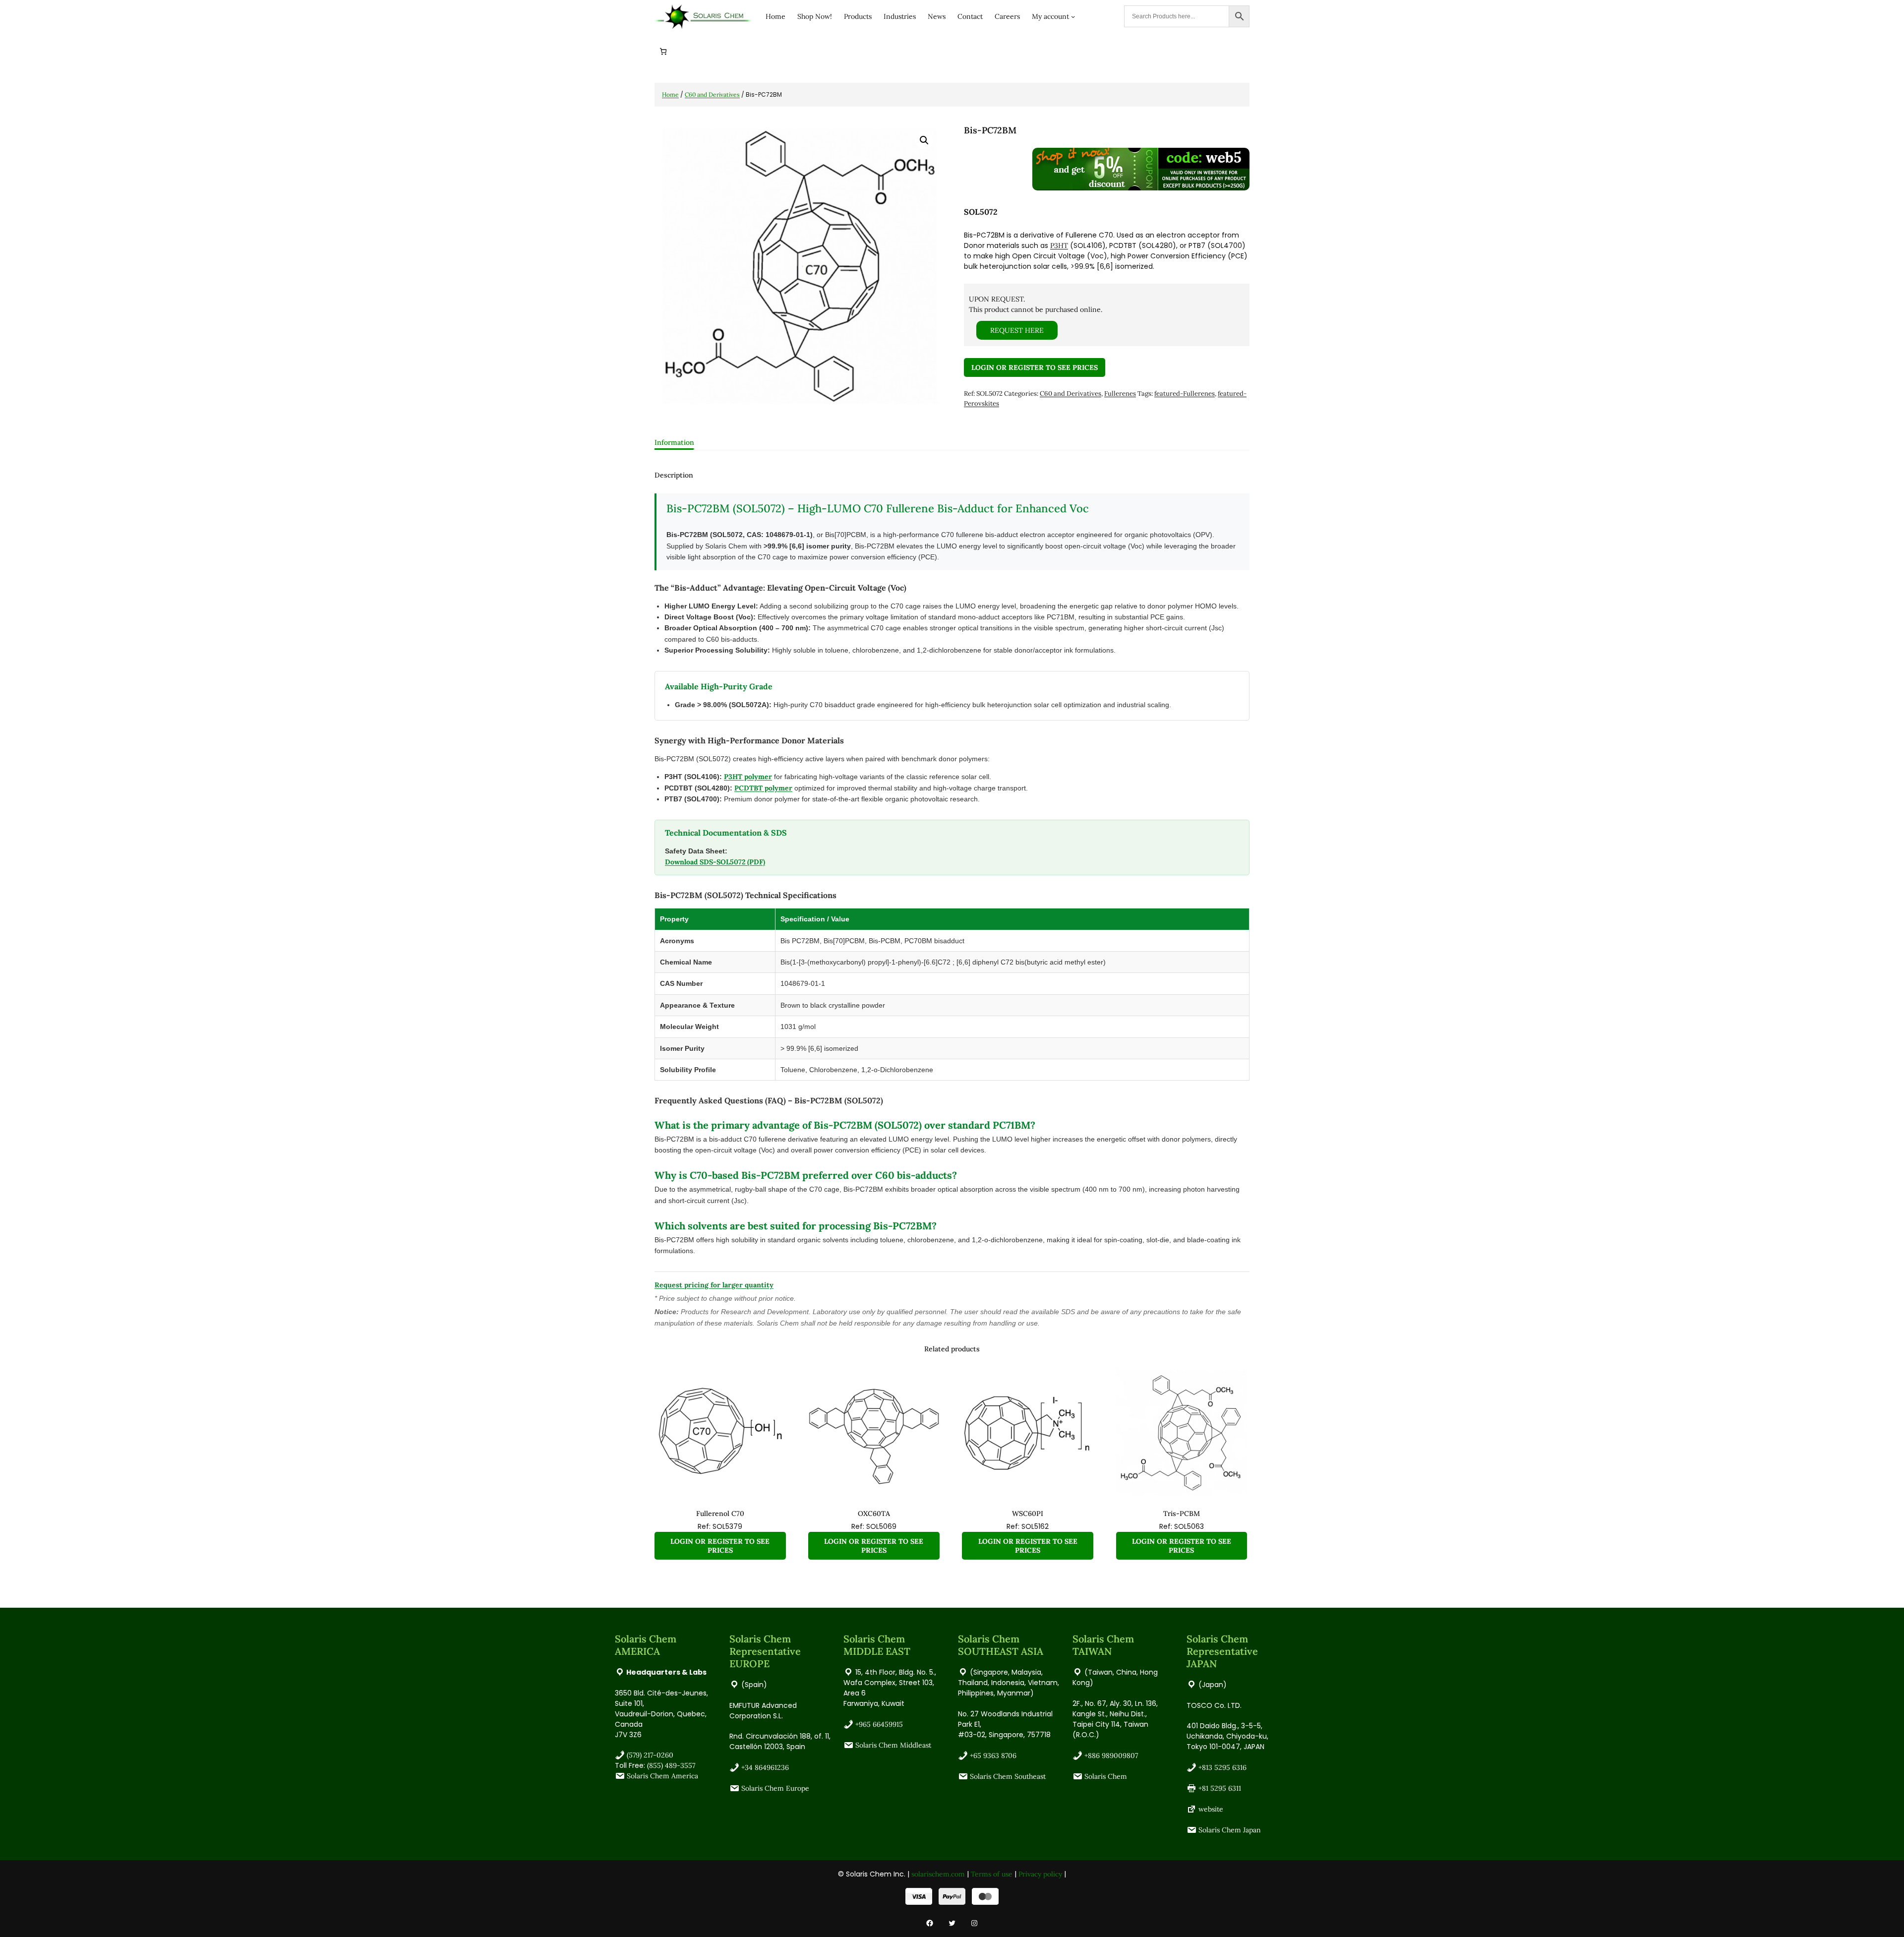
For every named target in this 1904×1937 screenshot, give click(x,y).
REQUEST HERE (1017, 330)
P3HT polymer (748, 777)
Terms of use (992, 1874)
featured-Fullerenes (1185, 393)
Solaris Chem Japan (1230, 1830)
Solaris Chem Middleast (893, 1745)
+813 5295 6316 (1222, 1767)
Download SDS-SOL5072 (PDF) (715, 862)
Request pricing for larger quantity (714, 1285)
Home (670, 94)
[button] (924, 140)
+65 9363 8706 (993, 1755)
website (1211, 1809)
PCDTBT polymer (763, 788)
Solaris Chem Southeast (1008, 1776)
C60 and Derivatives (712, 94)
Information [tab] (674, 442)
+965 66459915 (879, 1724)
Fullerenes (1120, 393)
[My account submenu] (1073, 16)
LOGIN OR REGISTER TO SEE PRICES (1035, 367)
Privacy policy (1040, 1874)
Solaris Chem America (662, 1776)
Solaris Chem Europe (775, 1788)
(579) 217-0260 (650, 1755)
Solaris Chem (1106, 1776)
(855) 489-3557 (671, 1765)
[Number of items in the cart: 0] (663, 51)
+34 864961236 (765, 1767)
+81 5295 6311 (1220, 1788)
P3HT (1059, 245)
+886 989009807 (1111, 1755)
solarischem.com (938, 1874)
